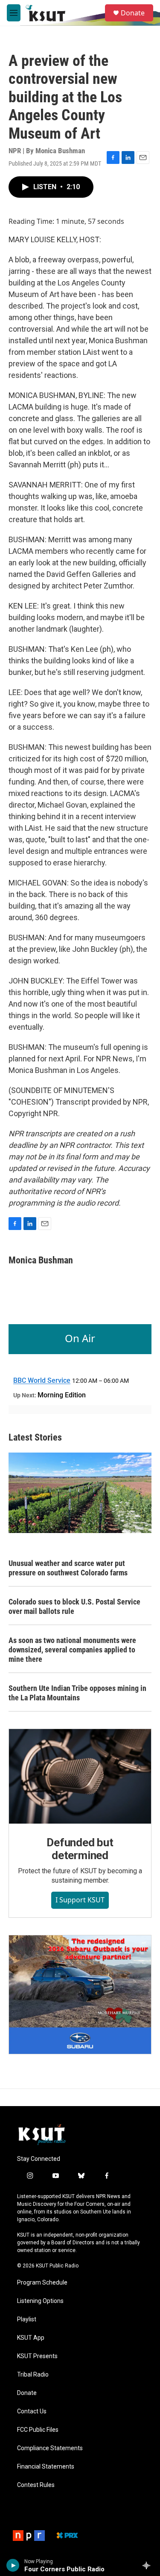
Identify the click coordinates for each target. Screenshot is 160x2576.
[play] (13, 2565)
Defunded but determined (80, 1849)
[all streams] (149, 2565)
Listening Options (40, 2301)
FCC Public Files (38, 2430)
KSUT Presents (37, 2356)
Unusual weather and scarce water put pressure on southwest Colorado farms (68, 1568)
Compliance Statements (50, 2448)
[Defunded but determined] (80, 1776)
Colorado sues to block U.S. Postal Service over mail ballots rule (74, 1606)
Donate (133, 13)
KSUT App (31, 2338)
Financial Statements (46, 2467)
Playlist (27, 2319)
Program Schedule (42, 2283)
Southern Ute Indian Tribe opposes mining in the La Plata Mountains (77, 1693)
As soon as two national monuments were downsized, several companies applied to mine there (72, 1650)
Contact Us (32, 2411)
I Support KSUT (80, 1900)
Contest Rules (36, 2485)
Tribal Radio (33, 2375)
